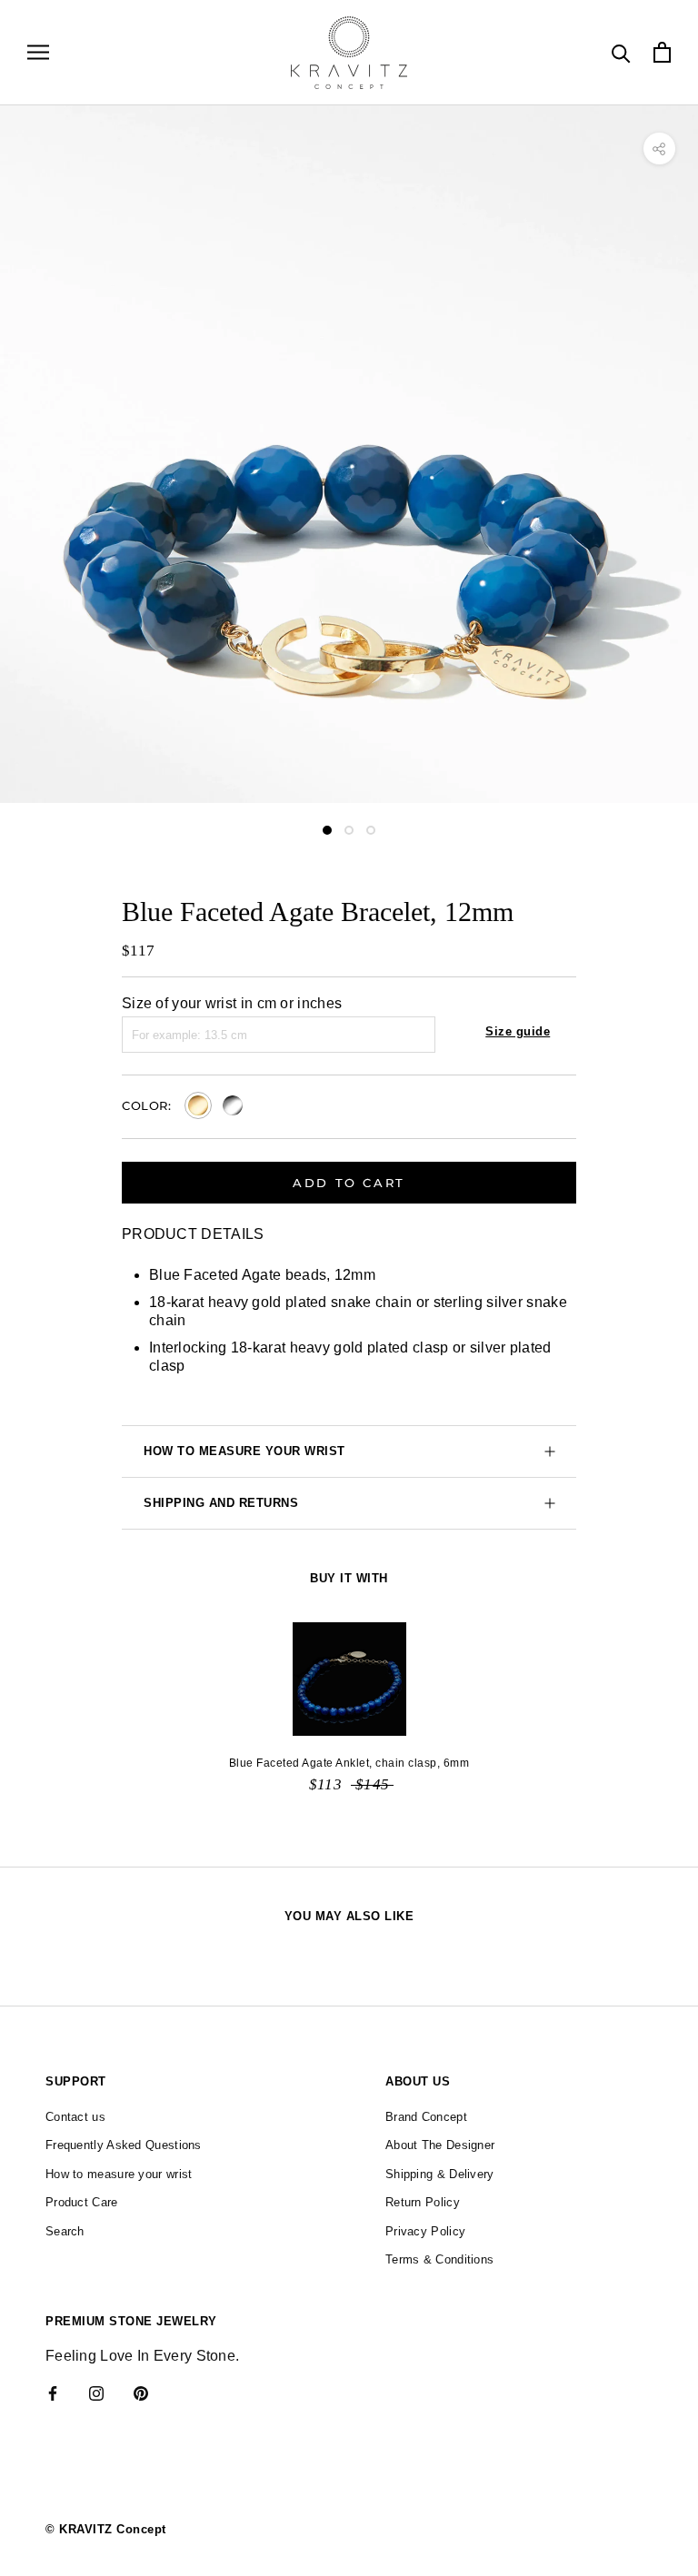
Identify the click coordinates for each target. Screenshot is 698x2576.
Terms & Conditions (439, 2259)
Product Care (82, 2202)
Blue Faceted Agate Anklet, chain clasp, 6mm (349, 1763)
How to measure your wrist (244, 1451)
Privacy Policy (425, 2231)
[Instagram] (96, 2393)
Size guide (518, 1031)
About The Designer (440, 2145)
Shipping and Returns (221, 1503)
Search (65, 2231)
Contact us (75, 2117)
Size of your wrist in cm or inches (232, 1003)
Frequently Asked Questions (124, 2145)
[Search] (621, 52)
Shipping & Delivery (440, 2174)
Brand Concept (426, 2117)
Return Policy (423, 2202)
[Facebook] (53, 2393)
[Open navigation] (38, 52)
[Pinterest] (141, 2393)
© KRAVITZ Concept (106, 2529)
